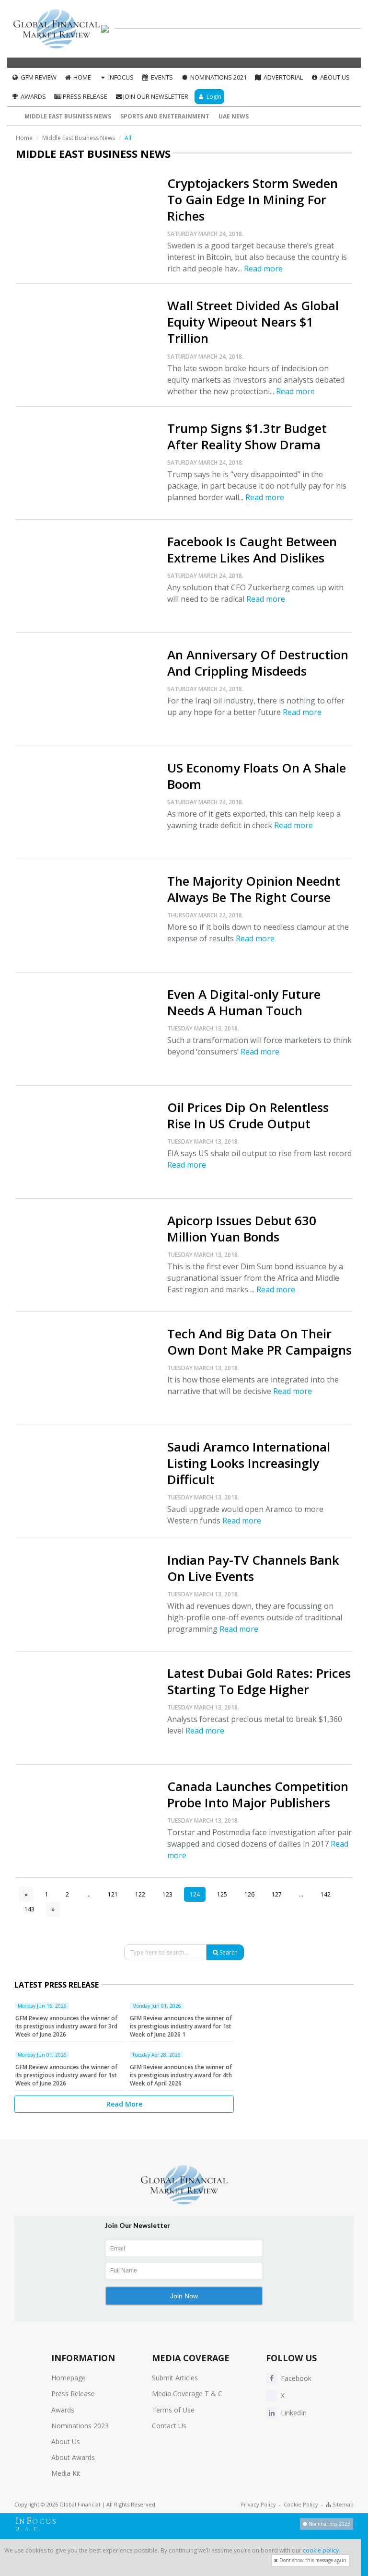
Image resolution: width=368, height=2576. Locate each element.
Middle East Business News (68, 116)
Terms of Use (173, 2410)
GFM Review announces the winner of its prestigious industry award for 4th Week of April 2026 (181, 2075)
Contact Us (169, 2426)
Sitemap (342, 2504)
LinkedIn (293, 2413)
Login (213, 97)
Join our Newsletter (156, 96)
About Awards (73, 2457)
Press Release (84, 96)
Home (81, 77)
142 (326, 1894)
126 (249, 1894)
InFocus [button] (120, 77)
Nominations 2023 (80, 2426)
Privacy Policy (258, 2504)
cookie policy (321, 2550)
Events (161, 77)
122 (140, 1894)
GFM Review (38, 77)
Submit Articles (175, 2378)
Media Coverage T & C (187, 2394)
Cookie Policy (301, 2504)
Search (228, 1952)
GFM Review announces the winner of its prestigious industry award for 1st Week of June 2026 (66, 2075)
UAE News (234, 116)
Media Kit (66, 2473)
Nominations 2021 (218, 77)
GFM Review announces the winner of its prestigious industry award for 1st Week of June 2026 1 (181, 2026)
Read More (124, 2104)
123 (167, 1894)
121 (113, 1894)
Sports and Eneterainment (165, 116)
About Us (334, 77)
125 (222, 1894)
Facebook (295, 2378)
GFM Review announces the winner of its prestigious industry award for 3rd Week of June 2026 (66, 2026)
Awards (33, 96)
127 (277, 1894)
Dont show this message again (312, 2560)
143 (29, 1909)
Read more (263, 269)
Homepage (69, 2378)
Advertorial (282, 77)
